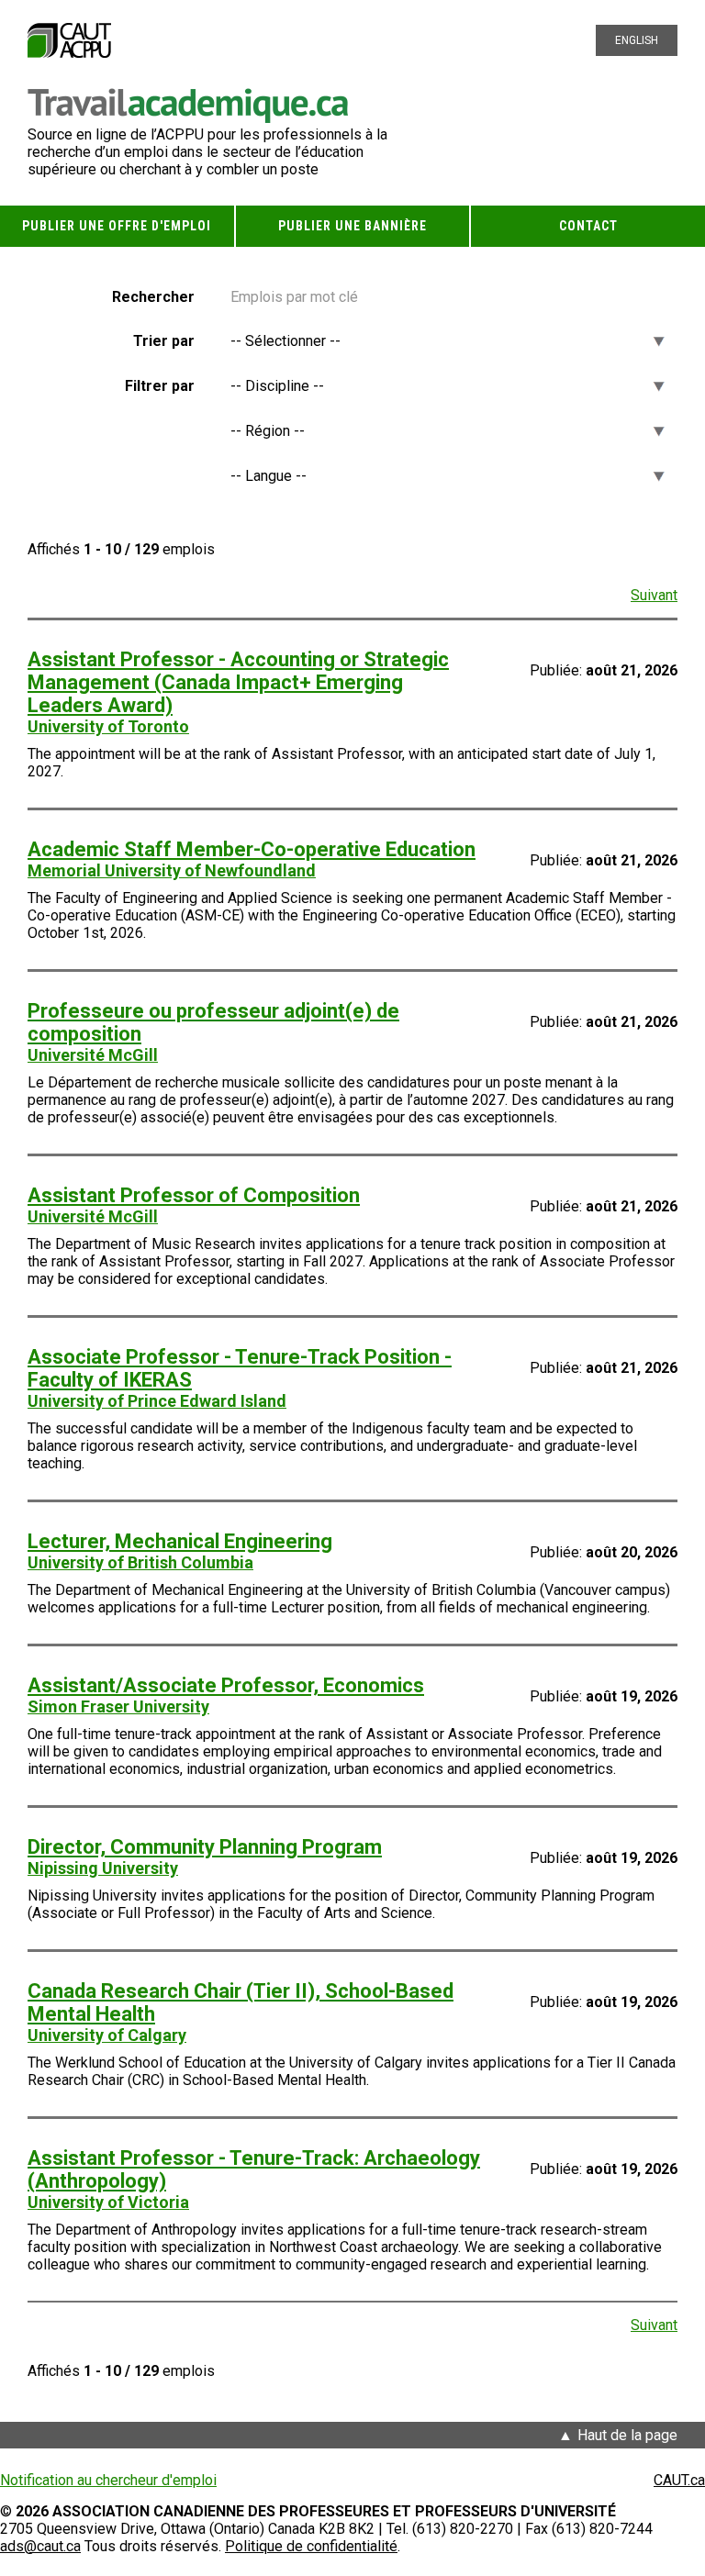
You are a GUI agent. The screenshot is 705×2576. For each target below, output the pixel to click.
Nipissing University (103, 1868)
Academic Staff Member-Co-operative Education (252, 849)
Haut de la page (627, 2435)
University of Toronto (108, 726)
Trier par (164, 341)
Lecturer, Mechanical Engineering (180, 1541)
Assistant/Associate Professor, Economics (226, 1685)
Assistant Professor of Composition (194, 1195)
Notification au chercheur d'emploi (108, 2480)
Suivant (654, 595)
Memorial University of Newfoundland (172, 870)
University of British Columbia (140, 1562)
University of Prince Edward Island (157, 1401)
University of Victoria (108, 2202)
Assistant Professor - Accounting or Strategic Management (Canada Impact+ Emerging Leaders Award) (238, 682)
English (637, 40)
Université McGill (93, 1055)
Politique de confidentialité (311, 2546)
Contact (588, 226)
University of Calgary (107, 2035)
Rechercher (153, 297)
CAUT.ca (679, 2480)
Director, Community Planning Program (205, 1847)
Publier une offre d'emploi (117, 226)
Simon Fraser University (118, 1706)
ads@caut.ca (40, 2546)
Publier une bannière (352, 226)
